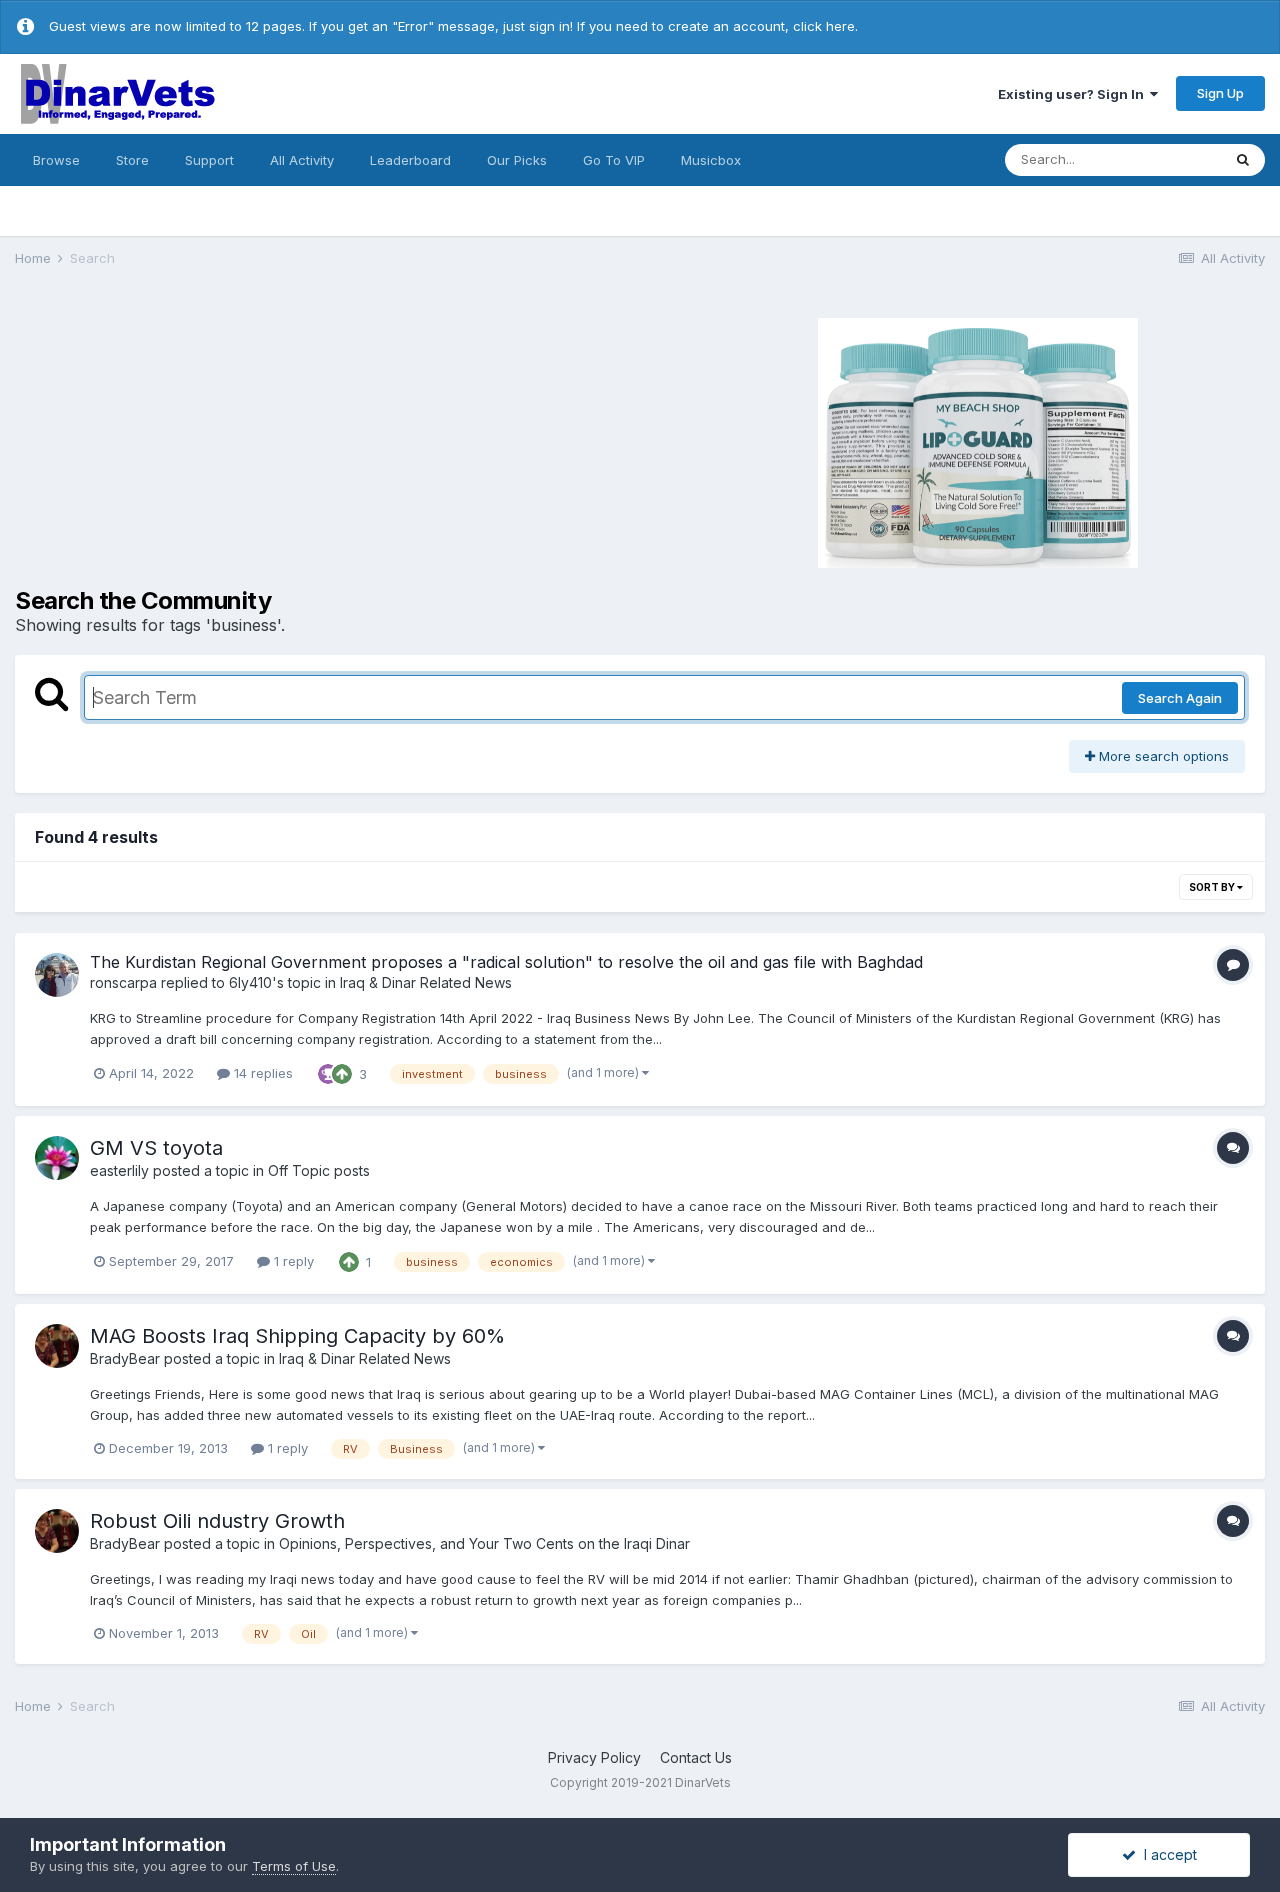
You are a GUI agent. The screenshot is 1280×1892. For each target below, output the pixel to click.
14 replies (261, 1073)
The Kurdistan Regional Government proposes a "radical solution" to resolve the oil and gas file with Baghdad (506, 962)
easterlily (119, 1170)
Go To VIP (614, 160)
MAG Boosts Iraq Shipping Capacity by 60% (297, 1336)
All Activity (302, 160)
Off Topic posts (319, 1170)
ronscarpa (123, 982)
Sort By (1213, 887)
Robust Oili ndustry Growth (217, 1521)
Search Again (1180, 698)
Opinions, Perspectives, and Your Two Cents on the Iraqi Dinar (484, 1543)
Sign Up (1220, 93)
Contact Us (696, 1757)
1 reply (292, 1261)
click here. (825, 26)
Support (209, 160)
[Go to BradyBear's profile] (57, 1346)
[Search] (1243, 160)
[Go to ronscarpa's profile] (57, 975)
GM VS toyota (156, 1148)
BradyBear (125, 1358)
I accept (1166, 1854)
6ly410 (250, 982)
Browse (56, 160)
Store (132, 160)
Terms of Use (294, 1866)
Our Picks (517, 160)
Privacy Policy (594, 1757)
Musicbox (711, 160)
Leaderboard (410, 160)
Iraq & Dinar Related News (426, 982)
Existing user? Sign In (1074, 94)
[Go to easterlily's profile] (57, 1158)
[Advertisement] (310, 440)
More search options (1162, 756)
